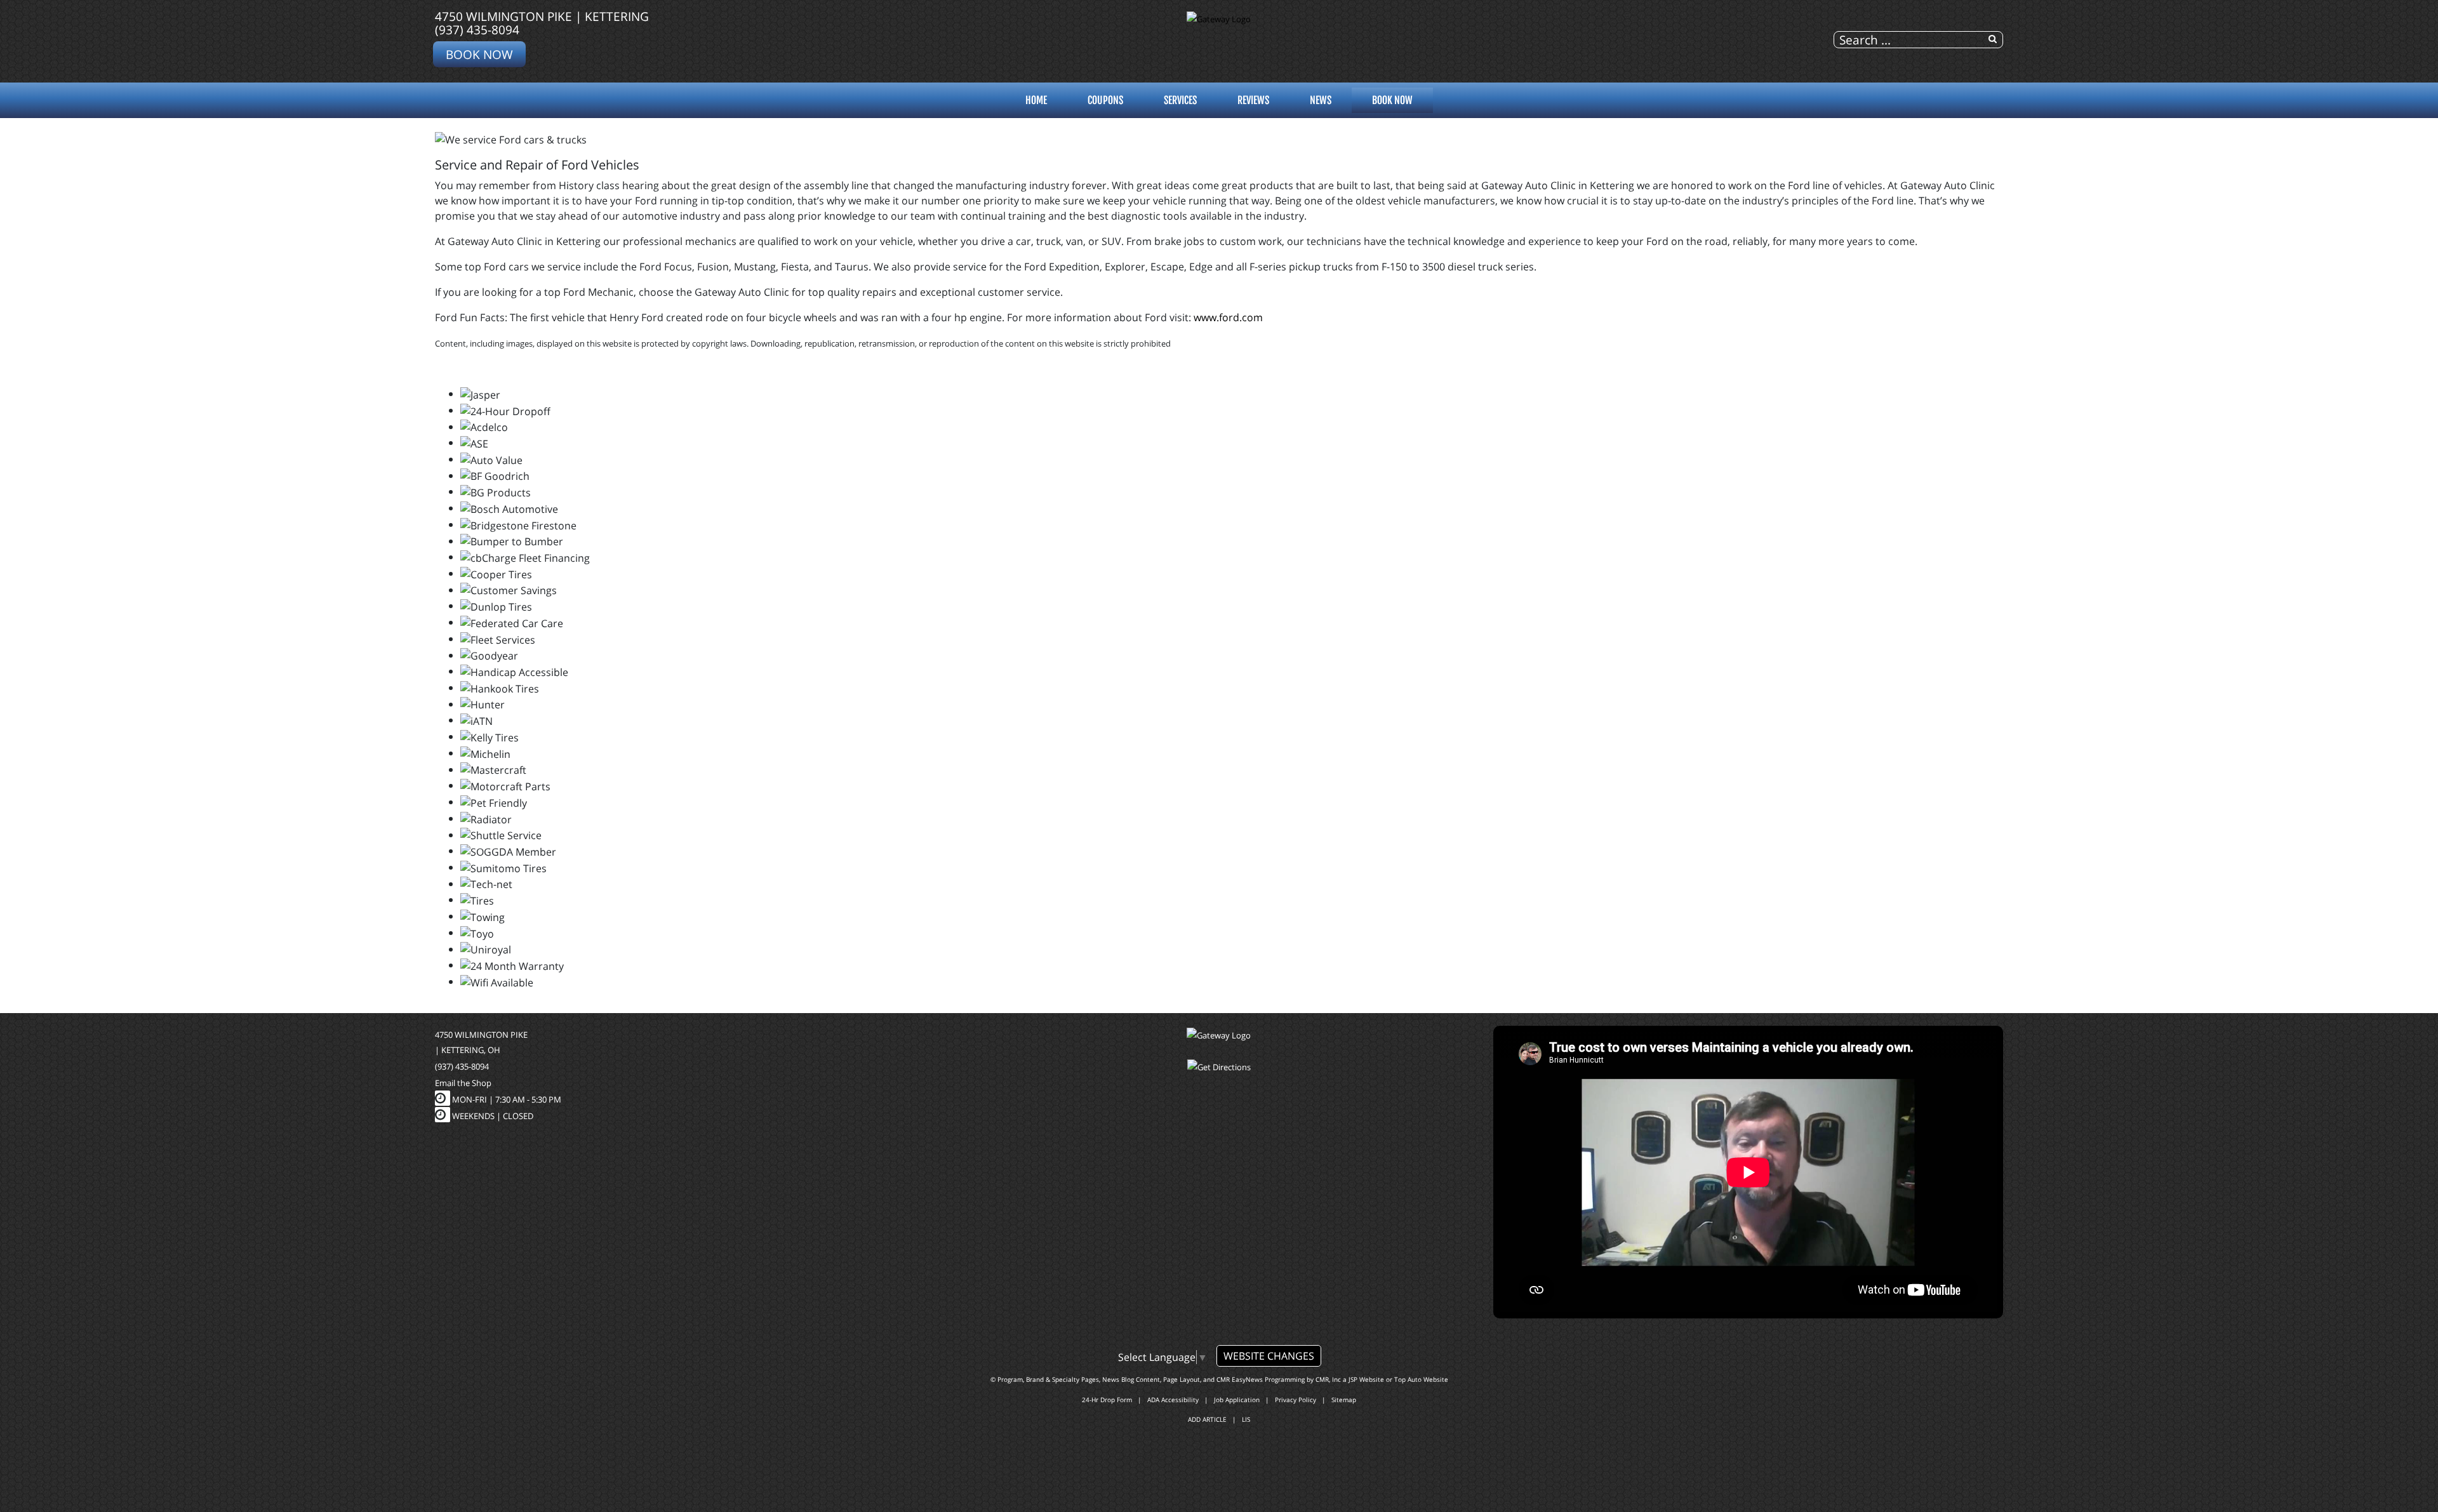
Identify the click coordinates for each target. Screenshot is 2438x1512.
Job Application (1237, 1400)
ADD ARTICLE (1207, 1419)
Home (1036, 100)
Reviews (1253, 100)
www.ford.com (1228, 317)
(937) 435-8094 (477, 30)
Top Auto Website (1421, 1379)
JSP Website (1366, 1379)
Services (1180, 100)
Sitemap (1344, 1400)
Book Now (479, 54)
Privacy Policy (1296, 1400)
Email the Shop (463, 1083)
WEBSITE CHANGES (1269, 1356)
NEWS (1321, 100)
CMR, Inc (1328, 1379)
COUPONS (1105, 100)
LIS (1246, 1419)
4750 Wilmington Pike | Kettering (542, 16)
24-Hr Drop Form (1107, 1400)
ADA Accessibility (1173, 1400)
